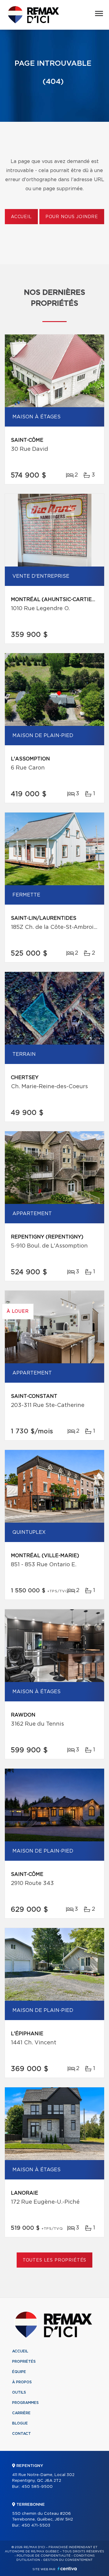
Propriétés (24, 2362)
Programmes (25, 2403)
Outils (19, 2392)
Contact (21, 2434)
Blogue (20, 2423)
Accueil (21, 217)
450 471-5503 (36, 2526)
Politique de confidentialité (44, 2556)
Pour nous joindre (72, 217)
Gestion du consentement (68, 2560)
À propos (22, 2382)
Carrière (21, 2413)
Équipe (19, 2372)
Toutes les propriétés (55, 2260)
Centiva (67, 2569)
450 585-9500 (37, 2487)
